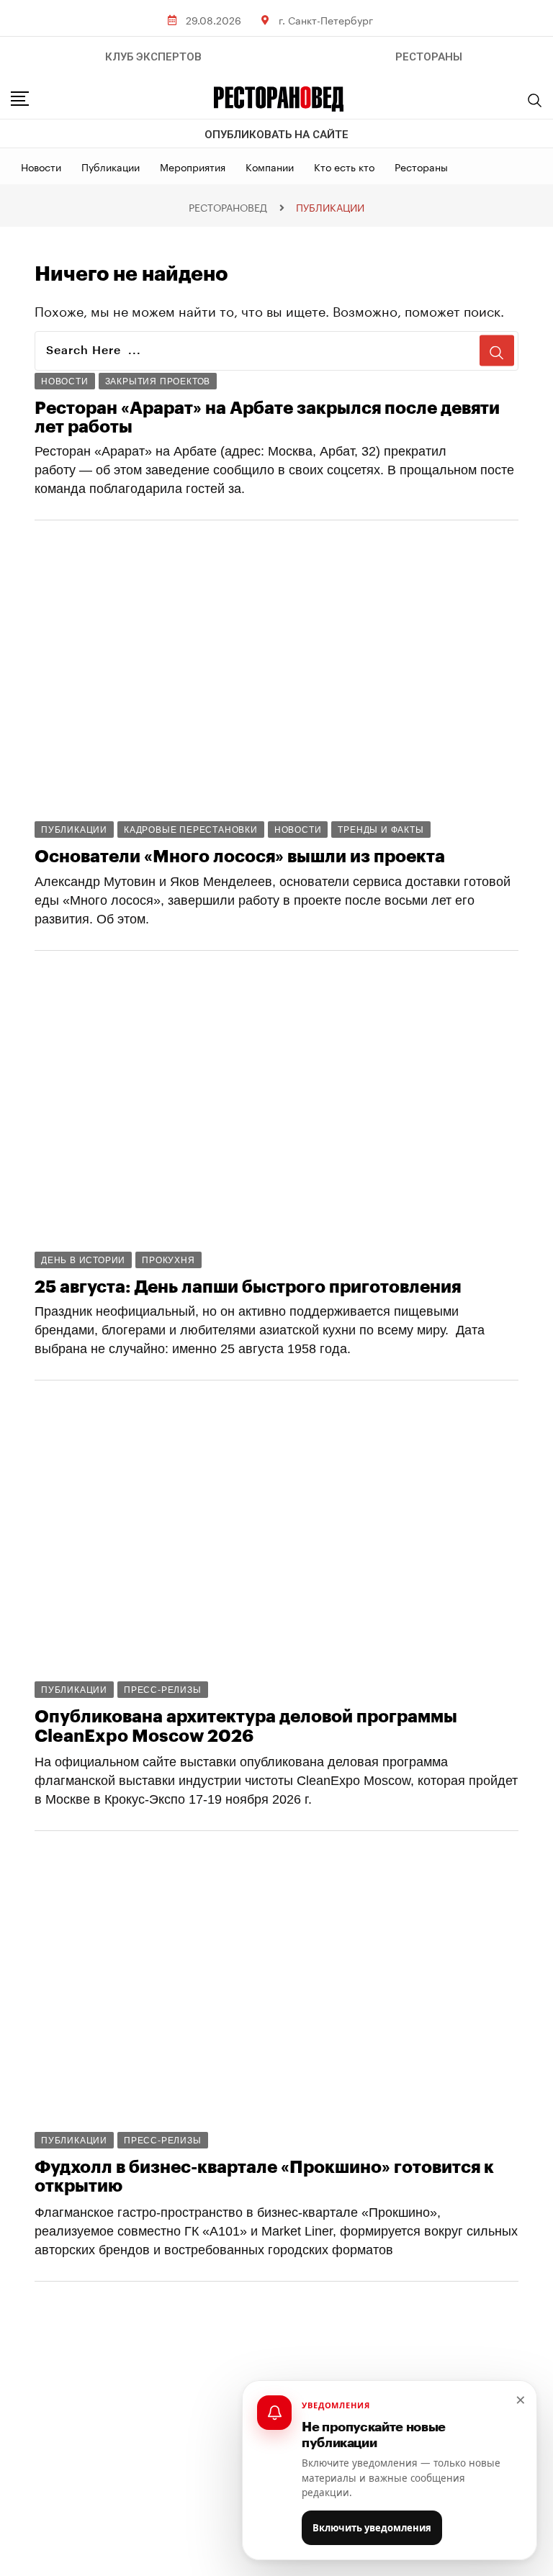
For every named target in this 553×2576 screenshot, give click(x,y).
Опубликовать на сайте (276, 135)
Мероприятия (193, 166)
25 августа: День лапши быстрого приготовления (248, 1287)
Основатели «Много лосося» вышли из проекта (240, 857)
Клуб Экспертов (153, 57)
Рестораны (421, 166)
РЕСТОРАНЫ (429, 57)
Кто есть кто (344, 166)
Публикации (111, 166)
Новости (41, 166)
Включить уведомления (372, 2528)
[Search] (535, 100)
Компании (270, 166)
